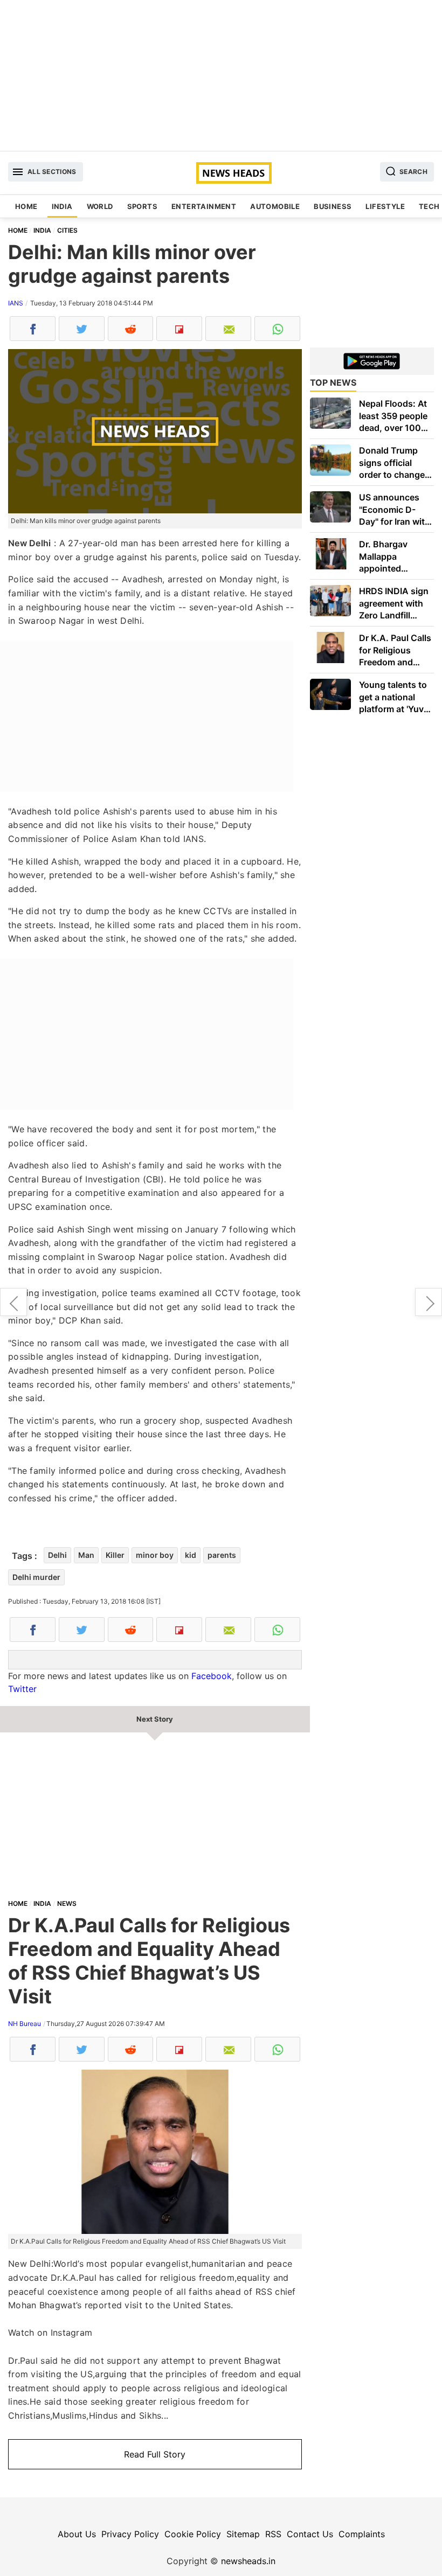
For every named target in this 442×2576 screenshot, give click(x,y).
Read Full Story (155, 2454)
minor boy (155, 1555)
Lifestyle (385, 206)
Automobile (275, 206)
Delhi (57, 1555)
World (100, 206)
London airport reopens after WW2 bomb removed (13, 1302)
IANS (16, 303)
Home (26, 206)
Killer (115, 1555)
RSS (273, 2534)
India (62, 206)
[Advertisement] (221, 75)
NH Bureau (25, 2024)
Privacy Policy (130, 2534)
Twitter (22, 1689)
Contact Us (310, 2534)
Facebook (212, 1676)
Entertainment (204, 206)
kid (191, 1555)
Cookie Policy (193, 2534)
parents (222, 1555)
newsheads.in (248, 2561)
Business (333, 206)
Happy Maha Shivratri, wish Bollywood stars (429, 1302)
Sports (142, 206)
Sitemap (243, 2534)
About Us (77, 2534)
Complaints (362, 2534)
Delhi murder (36, 1577)
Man (86, 1555)
